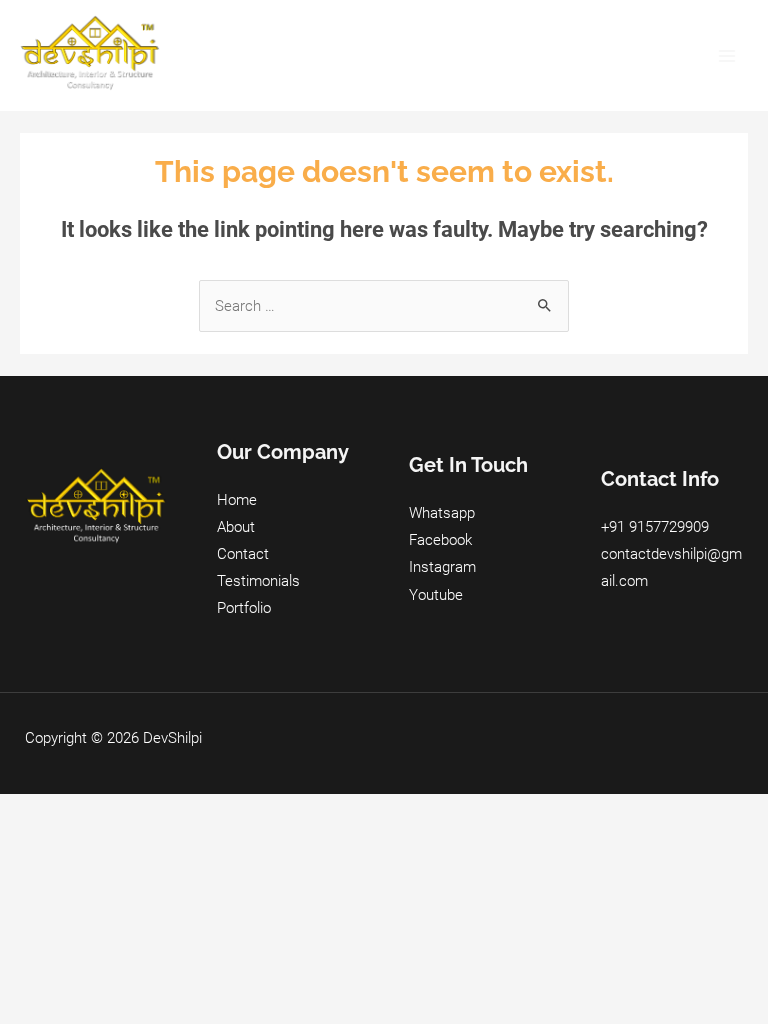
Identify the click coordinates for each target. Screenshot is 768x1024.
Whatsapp (442, 513)
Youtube (436, 595)
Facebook (440, 540)
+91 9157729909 (655, 527)
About (236, 527)
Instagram (442, 567)
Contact (243, 554)
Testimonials (258, 581)
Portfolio (244, 608)
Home (237, 500)
